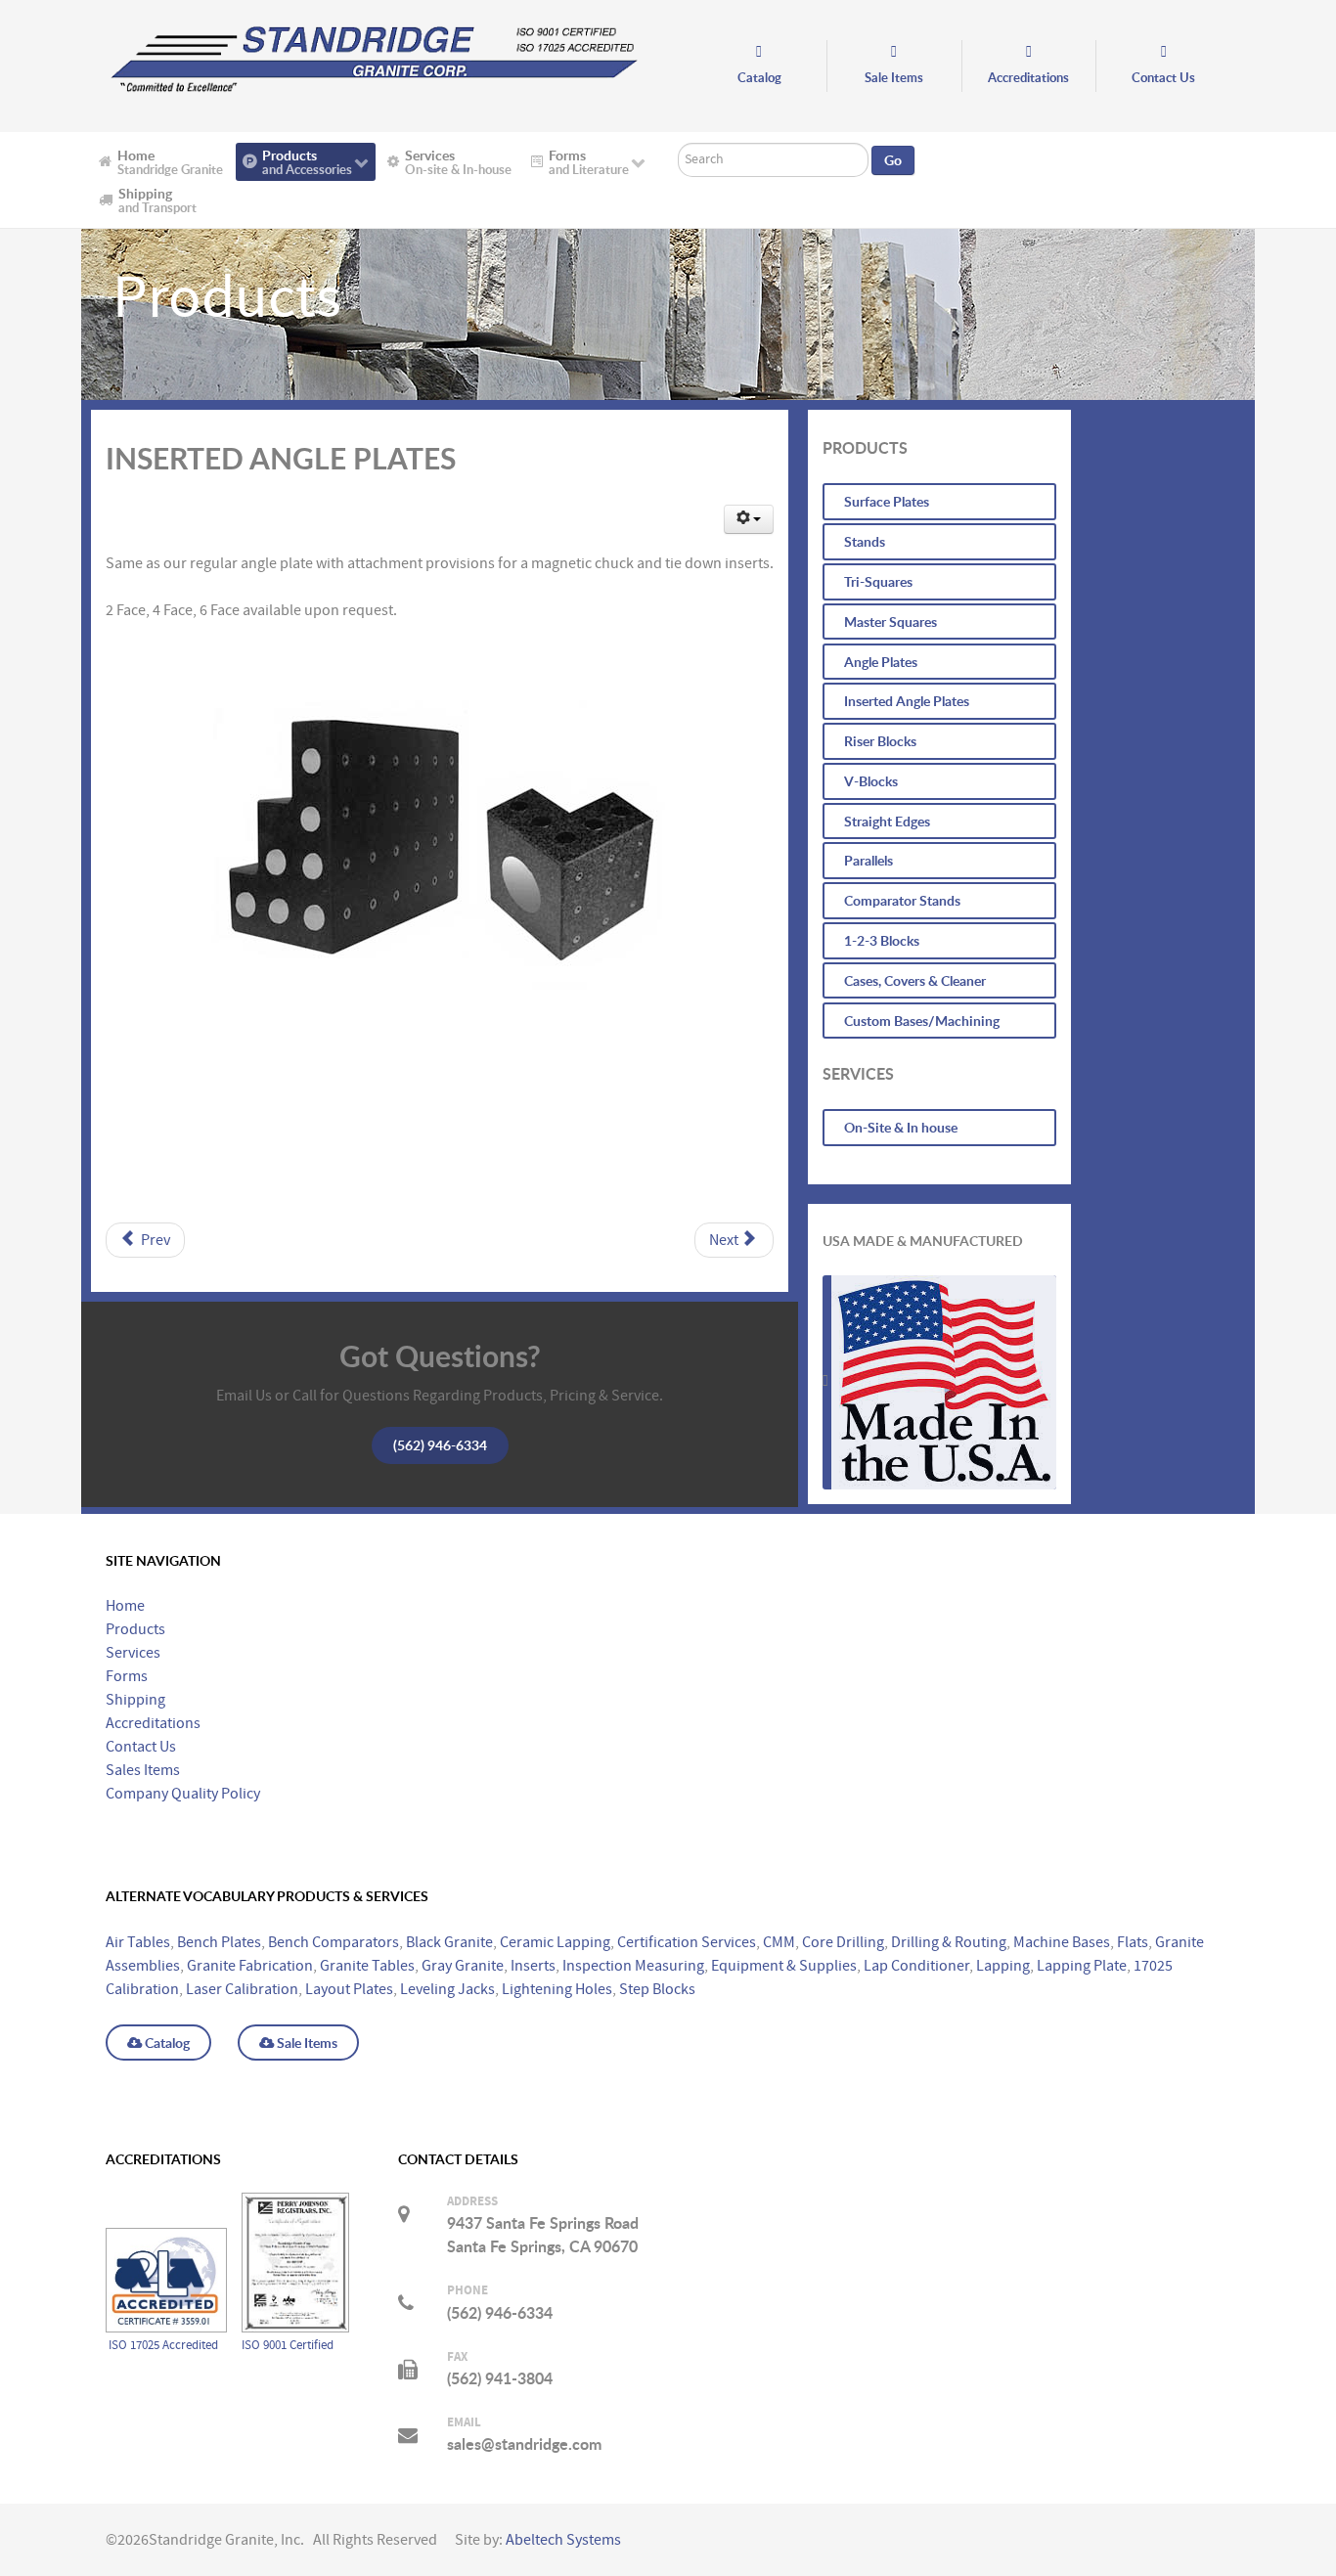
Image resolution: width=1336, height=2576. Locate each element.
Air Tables (138, 1942)
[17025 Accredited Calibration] (166, 2204)
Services (133, 1653)
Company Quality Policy (183, 1794)
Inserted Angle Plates (907, 701)
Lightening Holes (557, 1989)
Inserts (533, 1966)
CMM (779, 1942)
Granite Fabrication (250, 1966)
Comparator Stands (902, 900)
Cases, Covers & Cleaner (915, 980)
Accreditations (153, 1723)
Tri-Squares (878, 581)
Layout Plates (349, 1989)
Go (893, 160)
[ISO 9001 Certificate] (295, 2205)
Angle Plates (881, 662)
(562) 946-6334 (440, 1445)
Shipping (135, 1700)
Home (125, 1606)
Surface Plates (887, 501)
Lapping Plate (1082, 1966)
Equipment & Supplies (784, 1966)
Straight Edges (887, 821)
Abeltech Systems (563, 2540)
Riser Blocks (880, 741)
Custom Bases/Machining (922, 1021)
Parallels (868, 860)
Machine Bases (1062, 1942)
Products (135, 1629)
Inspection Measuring (633, 1966)
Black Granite (449, 1942)
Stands (865, 541)
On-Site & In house (901, 1127)
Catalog (166, 2043)
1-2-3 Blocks (882, 940)
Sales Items (143, 1770)
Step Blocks (657, 1989)
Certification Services (687, 1942)
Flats (1133, 1942)
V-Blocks (871, 781)
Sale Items (306, 2043)
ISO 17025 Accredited (165, 2345)
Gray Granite (463, 1966)
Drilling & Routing (949, 1942)
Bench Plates (219, 1942)
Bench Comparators (334, 1942)
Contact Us (141, 1747)
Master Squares (891, 622)
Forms (127, 1676)
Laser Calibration (242, 1989)
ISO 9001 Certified (288, 2345)
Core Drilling (843, 1942)
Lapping (1003, 1966)
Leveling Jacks (447, 1989)
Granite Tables (367, 1966)
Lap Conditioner (916, 1966)
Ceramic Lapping (555, 1942)
